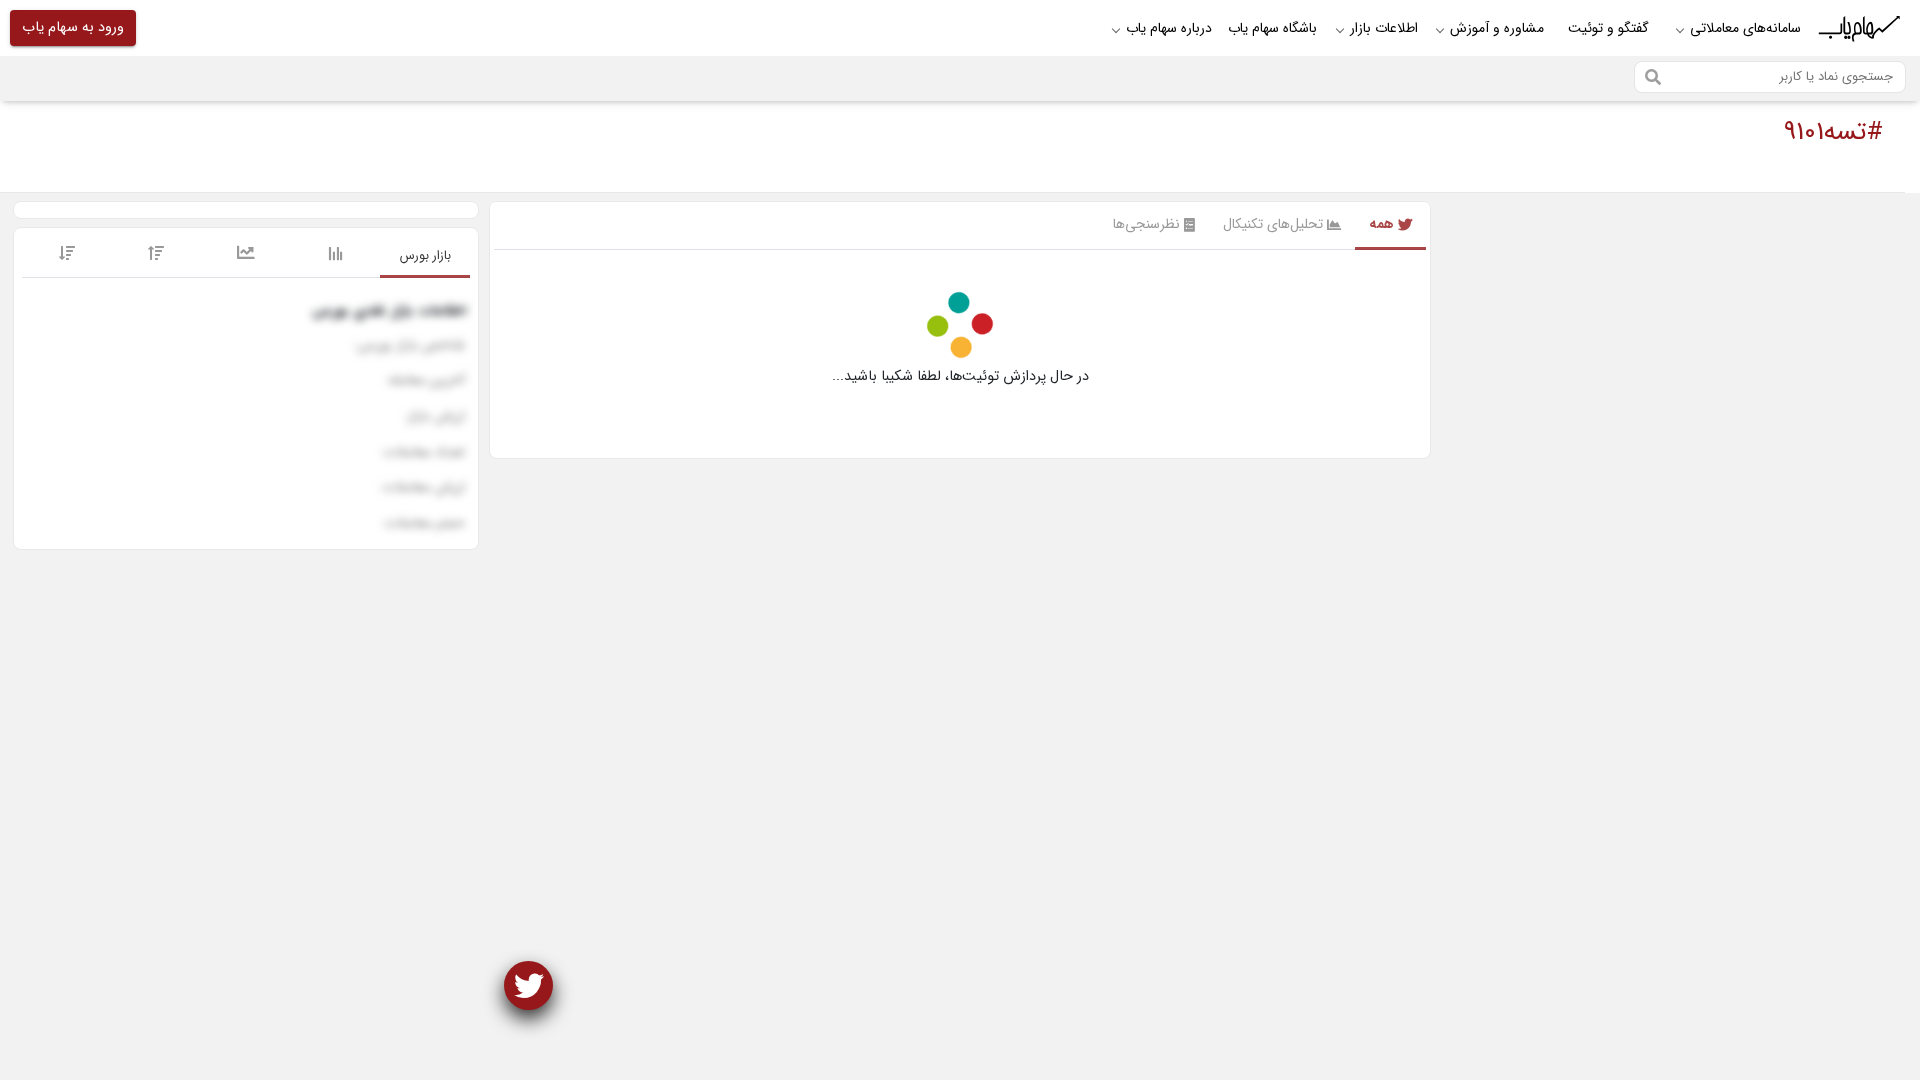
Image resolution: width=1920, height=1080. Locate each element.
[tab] (425, 257)
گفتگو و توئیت (1608, 28)
